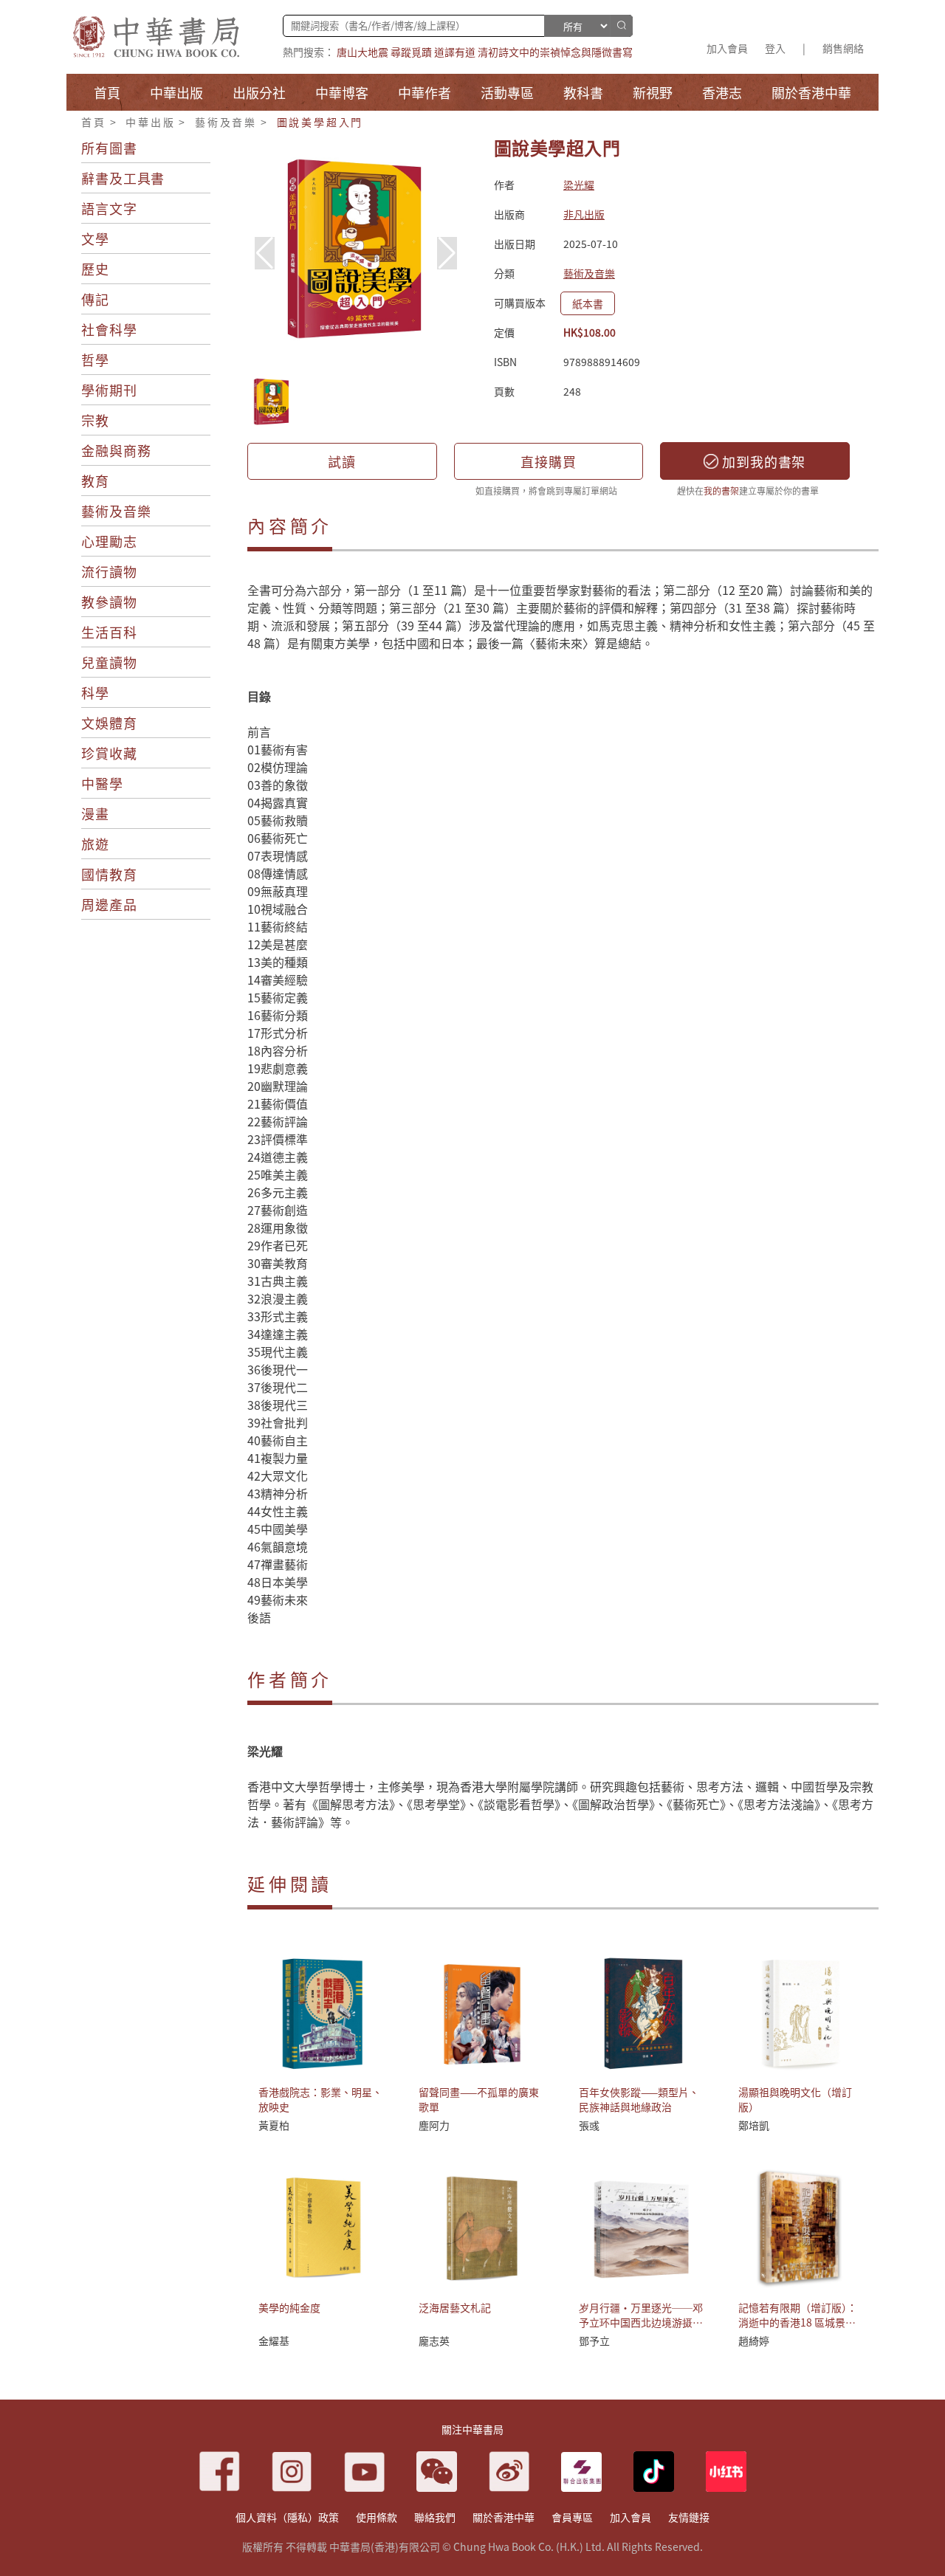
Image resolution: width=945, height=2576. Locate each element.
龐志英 (434, 2341)
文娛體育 (109, 723)
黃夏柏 (274, 2125)
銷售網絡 (843, 48)
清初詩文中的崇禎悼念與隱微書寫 (555, 52)
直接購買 (549, 461)
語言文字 (109, 208)
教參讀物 (109, 602)
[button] (447, 253)
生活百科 (109, 632)
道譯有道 (455, 52)
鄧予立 (594, 2341)
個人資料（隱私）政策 (287, 2517)
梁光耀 (579, 185)
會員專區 (572, 2517)
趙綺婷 (754, 2341)
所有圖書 (109, 148)
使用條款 (377, 2517)
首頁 (94, 122)
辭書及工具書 (123, 178)
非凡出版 (584, 214)
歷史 (95, 269)
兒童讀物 (109, 662)
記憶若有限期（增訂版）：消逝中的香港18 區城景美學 (798, 2322)
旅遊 (95, 844)
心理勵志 (109, 541)
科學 (95, 692)
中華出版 (150, 122)
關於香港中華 (504, 2517)
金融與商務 (116, 450)
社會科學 (109, 329)
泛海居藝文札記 (455, 2307)
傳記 (95, 299)
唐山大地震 (362, 52)
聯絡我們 (435, 2517)
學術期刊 (109, 390)
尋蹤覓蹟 (411, 52)
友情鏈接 (689, 2517)
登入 (775, 48)
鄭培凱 (754, 2125)
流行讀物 (109, 571)
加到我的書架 (762, 461)
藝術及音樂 (226, 122)
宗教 (95, 420)
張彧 (589, 2125)
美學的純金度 (289, 2307)
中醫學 (102, 783)
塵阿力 (434, 2125)
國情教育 (109, 874)
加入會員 (727, 48)
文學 (95, 238)
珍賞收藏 (109, 753)
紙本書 (588, 303)
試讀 (342, 461)
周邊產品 (109, 904)
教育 (95, 481)
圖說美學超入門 (320, 122)
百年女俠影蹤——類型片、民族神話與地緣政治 (639, 2099)
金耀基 (274, 2341)
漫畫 (95, 813)
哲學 (95, 359)
